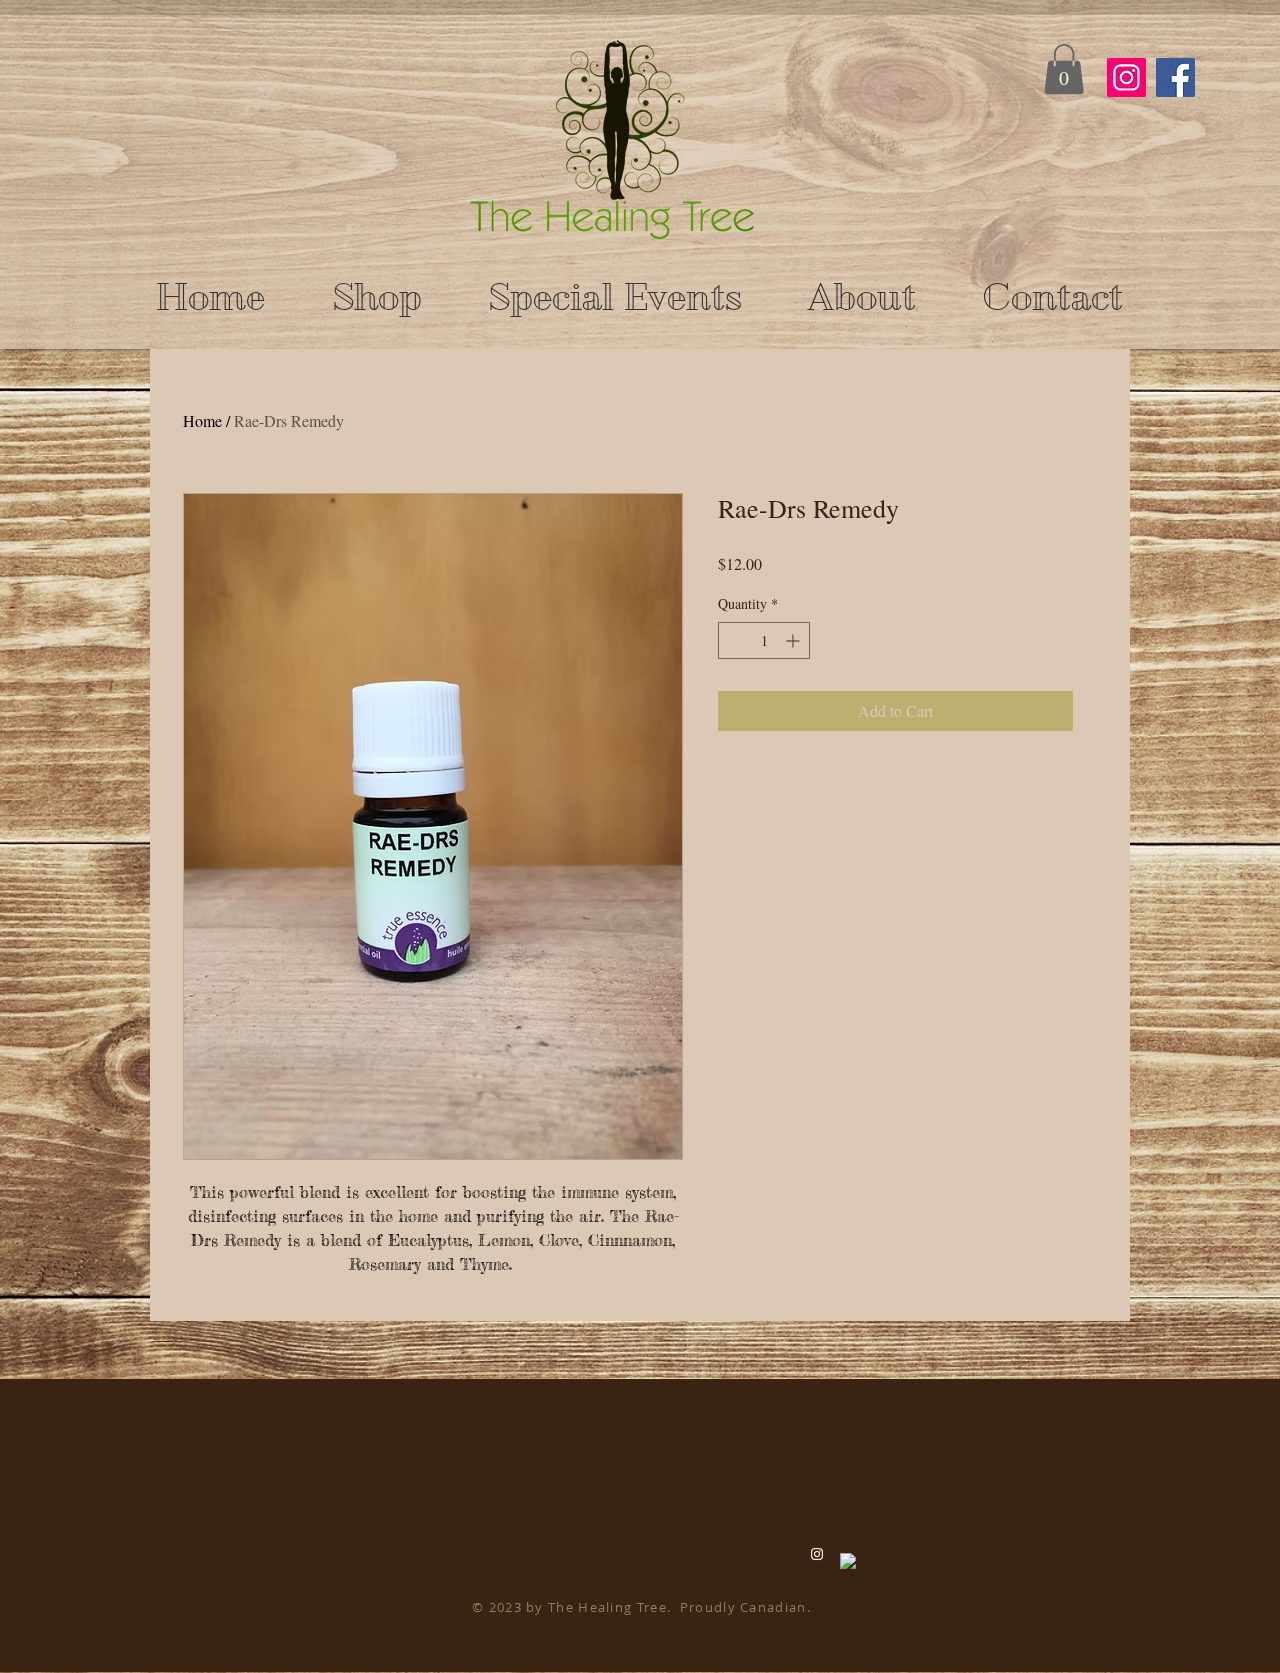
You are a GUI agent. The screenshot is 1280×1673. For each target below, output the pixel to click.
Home (202, 420)
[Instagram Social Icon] (1126, 77)
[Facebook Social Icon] (1175, 77)
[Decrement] (733, 640)
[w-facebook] (848, 1561)
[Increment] (794, 640)
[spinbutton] (764, 640)
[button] (1064, 69)
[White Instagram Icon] (817, 1554)
